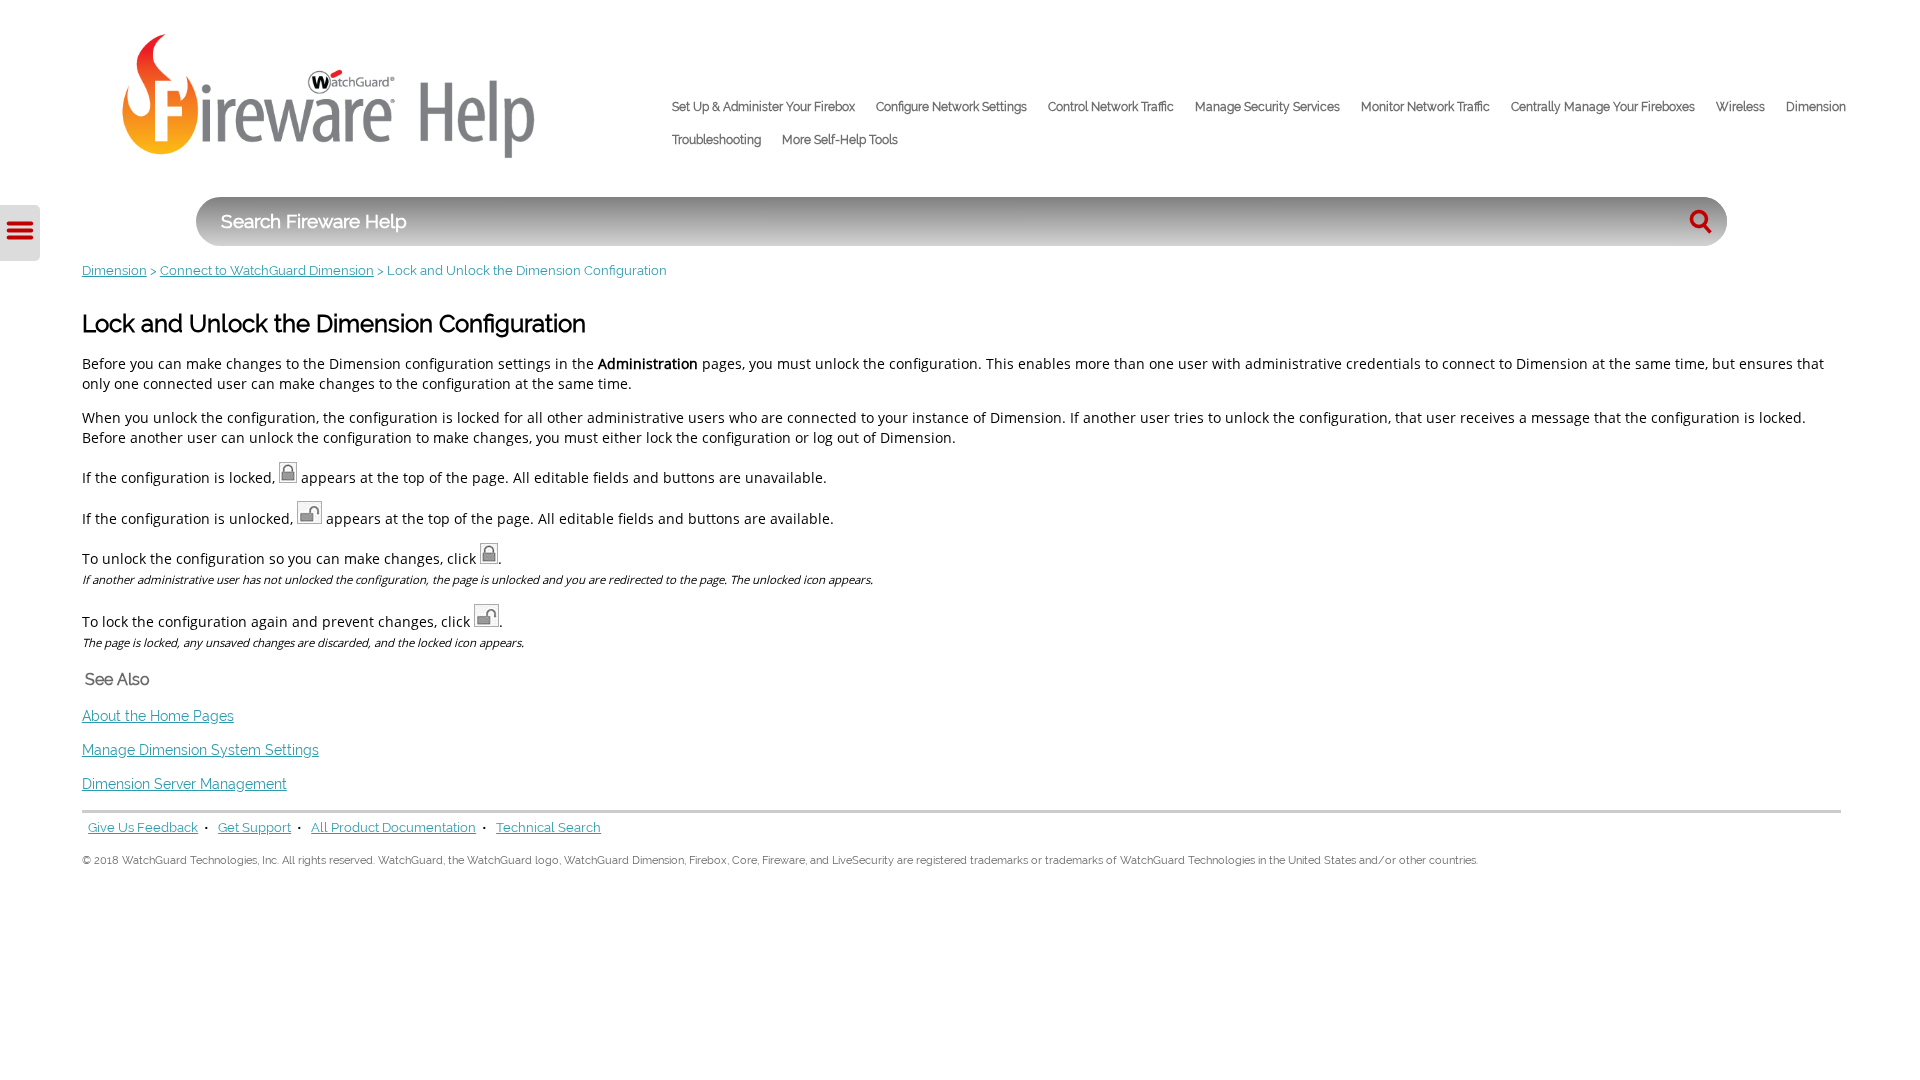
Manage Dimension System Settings (200, 749)
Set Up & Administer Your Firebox (763, 107)
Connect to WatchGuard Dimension (267, 270)
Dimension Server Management (184, 783)
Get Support (254, 827)
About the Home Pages (158, 715)
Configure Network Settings (951, 107)
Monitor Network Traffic (1425, 107)
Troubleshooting (716, 140)
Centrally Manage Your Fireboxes (1603, 107)
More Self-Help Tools (840, 140)
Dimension (1816, 107)
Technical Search (548, 827)
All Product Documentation (393, 827)
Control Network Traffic (1111, 107)
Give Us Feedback (143, 827)
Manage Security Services (1267, 107)
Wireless (1740, 107)
